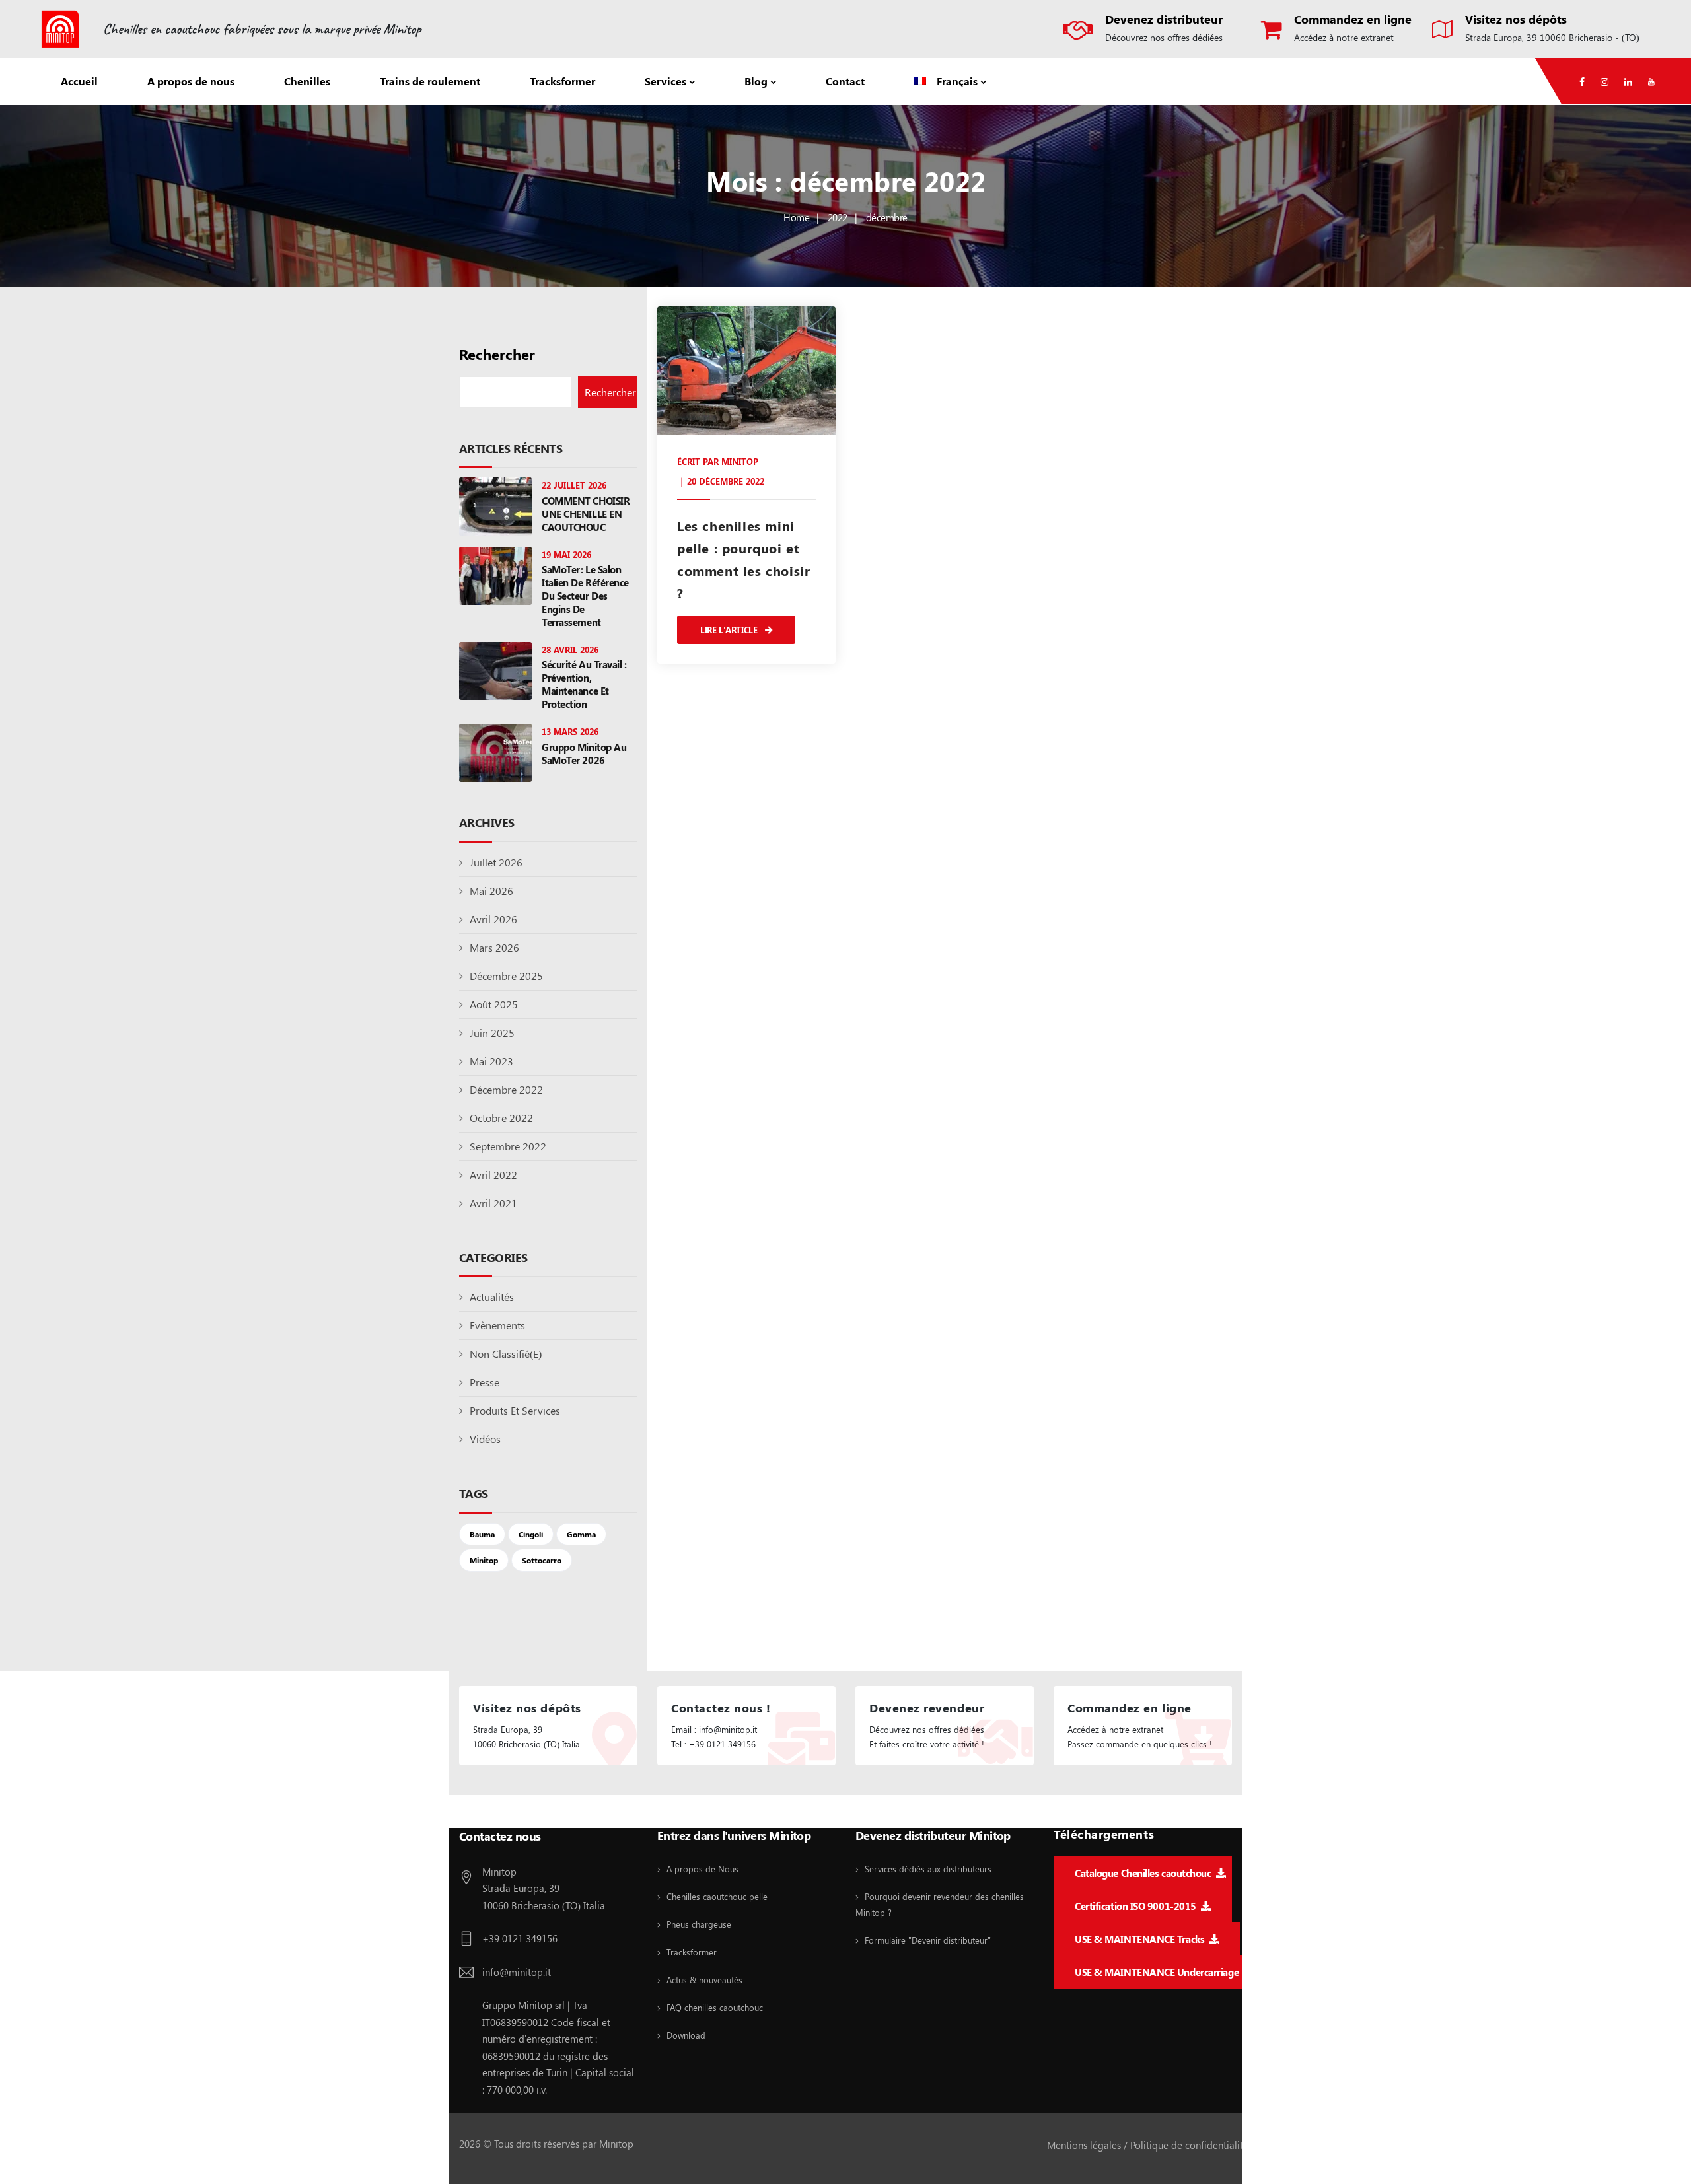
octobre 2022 (501, 1118)
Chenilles (307, 81)
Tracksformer (562, 81)
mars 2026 (494, 947)
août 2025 (494, 1004)
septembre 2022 (508, 1146)
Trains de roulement (430, 81)
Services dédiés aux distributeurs (928, 1869)
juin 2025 (492, 1033)
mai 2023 (491, 1061)
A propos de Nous (702, 1869)
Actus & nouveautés (704, 1980)
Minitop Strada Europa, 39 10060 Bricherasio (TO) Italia (544, 1888)
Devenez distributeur (1164, 19)
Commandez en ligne (1353, 19)
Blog (756, 81)
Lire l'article (730, 630)
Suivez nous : (494, 1813)
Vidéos (485, 1439)
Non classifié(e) (506, 1354)
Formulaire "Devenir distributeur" (928, 1940)
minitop (740, 461)
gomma (581, 1534)
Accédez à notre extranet (1344, 37)
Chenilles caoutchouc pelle (717, 1896)
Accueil (79, 81)
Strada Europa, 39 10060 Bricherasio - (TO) (1552, 37)
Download (686, 2035)
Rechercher (497, 354)
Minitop (484, 1560)
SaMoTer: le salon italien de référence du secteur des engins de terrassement (585, 596)
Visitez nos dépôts (1516, 19)
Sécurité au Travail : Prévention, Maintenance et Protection (584, 684)
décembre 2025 (506, 976)
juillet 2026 (496, 862)
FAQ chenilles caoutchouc (715, 2007)
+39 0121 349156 (520, 1938)
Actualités (492, 1297)
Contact (845, 81)
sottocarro (542, 1560)
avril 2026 (493, 919)
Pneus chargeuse (699, 1924)
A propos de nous (191, 81)
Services (666, 81)
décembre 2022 (506, 1089)
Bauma (482, 1534)
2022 (838, 217)
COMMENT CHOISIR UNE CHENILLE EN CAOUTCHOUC (586, 514)
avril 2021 (493, 1203)
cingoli (531, 1534)
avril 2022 (493, 1175)
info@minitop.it (517, 1972)
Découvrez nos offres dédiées (1164, 37)
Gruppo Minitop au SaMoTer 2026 (584, 754)
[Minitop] (60, 29)
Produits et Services (515, 1410)
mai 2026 (491, 891)
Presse (485, 1382)
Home (796, 217)
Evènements (497, 1325)
